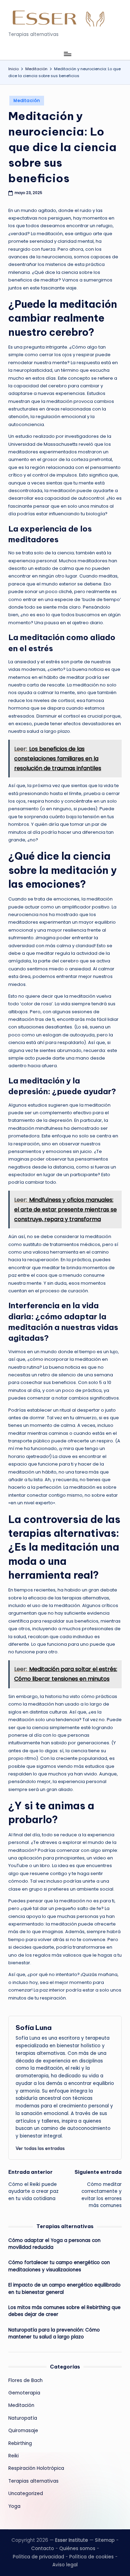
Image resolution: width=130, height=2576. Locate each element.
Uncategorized (26, 2494)
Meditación (27, 100)
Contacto (43, 2549)
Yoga (14, 2506)
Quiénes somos (77, 2549)
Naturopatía (23, 2418)
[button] (40, 2148)
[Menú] (67, 54)
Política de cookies (92, 2557)
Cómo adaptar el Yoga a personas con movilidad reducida (54, 2244)
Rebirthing (20, 2443)
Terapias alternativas (33, 2481)
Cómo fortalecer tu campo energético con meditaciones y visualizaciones (59, 2266)
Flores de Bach (25, 2380)
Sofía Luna (34, 2028)
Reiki (14, 2456)
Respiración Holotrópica (36, 2468)
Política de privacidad (38, 2557)
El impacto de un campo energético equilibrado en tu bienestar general (64, 2288)
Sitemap (105, 2540)
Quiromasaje (23, 2431)
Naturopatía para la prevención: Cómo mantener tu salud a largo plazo (54, 2333)
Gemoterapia (24, 2393)
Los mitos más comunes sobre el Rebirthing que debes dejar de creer (64, 2311)
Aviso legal (65, 2565)
